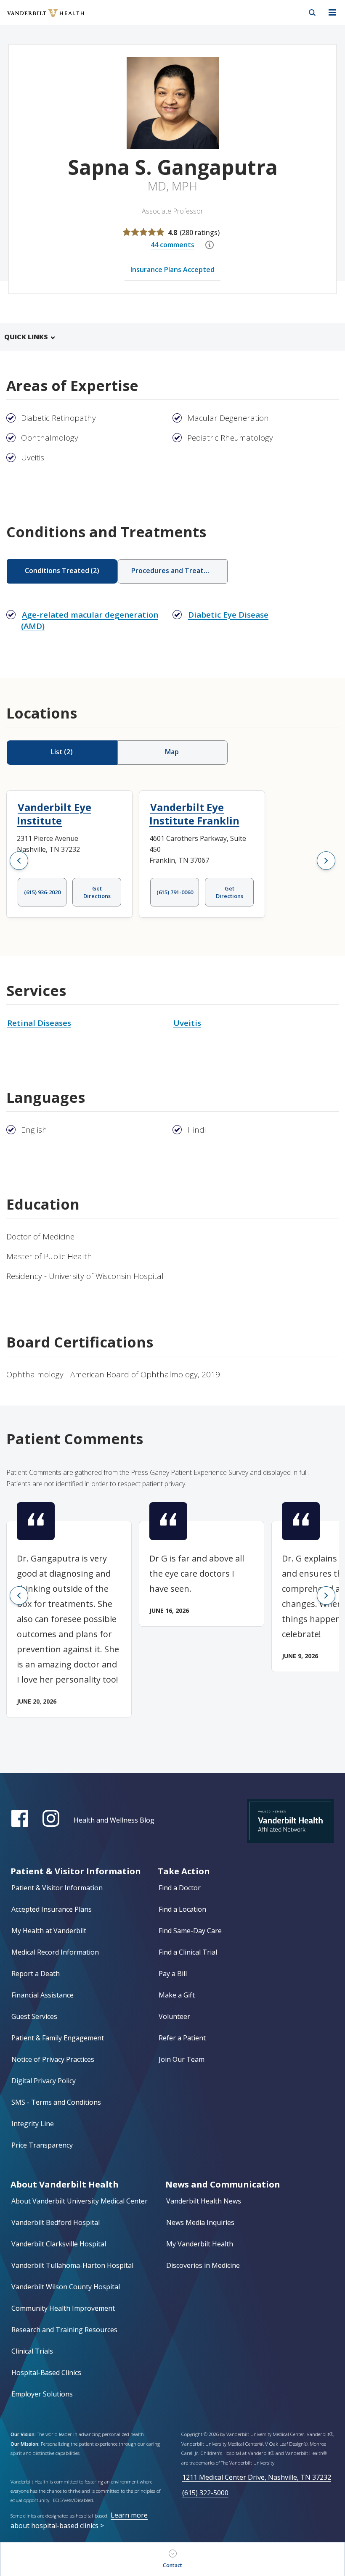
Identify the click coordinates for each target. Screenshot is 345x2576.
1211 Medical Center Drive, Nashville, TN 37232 (257, 2477)
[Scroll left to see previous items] (19, 861)
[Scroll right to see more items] (326, 861)
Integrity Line (33, 2124)
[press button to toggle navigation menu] (332, 13)
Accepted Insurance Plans (52, 1909)
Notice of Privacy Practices (53, 2059)
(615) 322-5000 (205, 2493)
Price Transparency (42, 2145)
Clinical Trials (32, 2351)
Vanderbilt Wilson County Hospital (66, 2287)
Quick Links (26, 337)
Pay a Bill (173, 1974)
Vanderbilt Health (36, 18)
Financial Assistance (42, 1995)
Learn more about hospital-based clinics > (79, 2520)
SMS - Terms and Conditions (56, 2102)
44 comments (172, 245)
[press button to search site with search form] (312, 13)
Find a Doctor (180, 1888)
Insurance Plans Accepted (172, 269)
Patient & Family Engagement (58, 2038)
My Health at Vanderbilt (49, 1931)
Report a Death (36, 1974)
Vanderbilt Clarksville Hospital (59, 2244)
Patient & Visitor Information (57, 1888)
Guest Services (34, 2016)
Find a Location (182, 1909)
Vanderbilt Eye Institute (54, 814)
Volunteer (174, 2016)
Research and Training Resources (64, 2330)
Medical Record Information (55, 1952)
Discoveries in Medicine (203, 2265)
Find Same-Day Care (190, 1931)
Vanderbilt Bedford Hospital (56, 2222)
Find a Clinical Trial (188, 1952)
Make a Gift (177, 1995)
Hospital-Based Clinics (46, 2373)
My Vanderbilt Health (200, 2244)
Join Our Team (182, 2059)
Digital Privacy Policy (44, 2081)
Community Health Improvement (63, 2308)
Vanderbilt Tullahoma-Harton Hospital (72, 2265)
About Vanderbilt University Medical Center (80, 2201)
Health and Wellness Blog (114, 1820)
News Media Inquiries (200, 2222)
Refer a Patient (182, 2038)
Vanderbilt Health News (204, 2201)
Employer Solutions (42, 2394)
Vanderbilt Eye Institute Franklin (194, 814)
